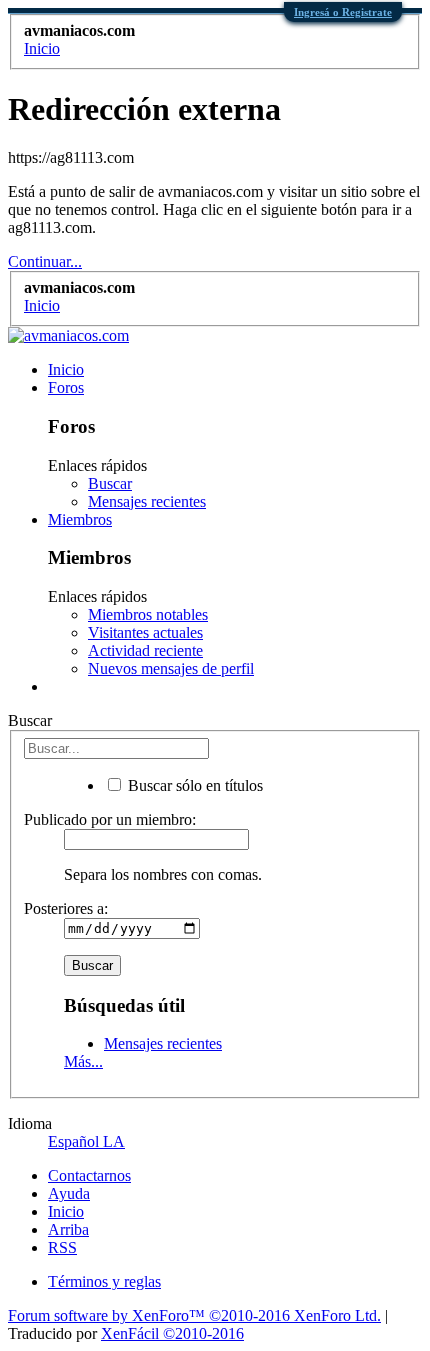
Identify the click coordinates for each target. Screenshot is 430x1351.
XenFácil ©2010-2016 (172, 1333)
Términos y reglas (104, 1281)
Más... (83, 1061)
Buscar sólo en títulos (193, 785)
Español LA (86, 1141)
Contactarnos (89, 1175)
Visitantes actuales (145, 632)
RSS (62, 1247)
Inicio (66, 369)
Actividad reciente (145, 650)
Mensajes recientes (147, 501)
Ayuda (69, 1193)
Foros (66, 387)
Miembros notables (148, 614)
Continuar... (45, 261)
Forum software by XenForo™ (194, 1315)
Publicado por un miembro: (110, 819)
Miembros (80, 519)
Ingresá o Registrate (343, 12)
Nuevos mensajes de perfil (171, 668)
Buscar (110, 483)
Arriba (68, 1229)
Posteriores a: (66, 908)
